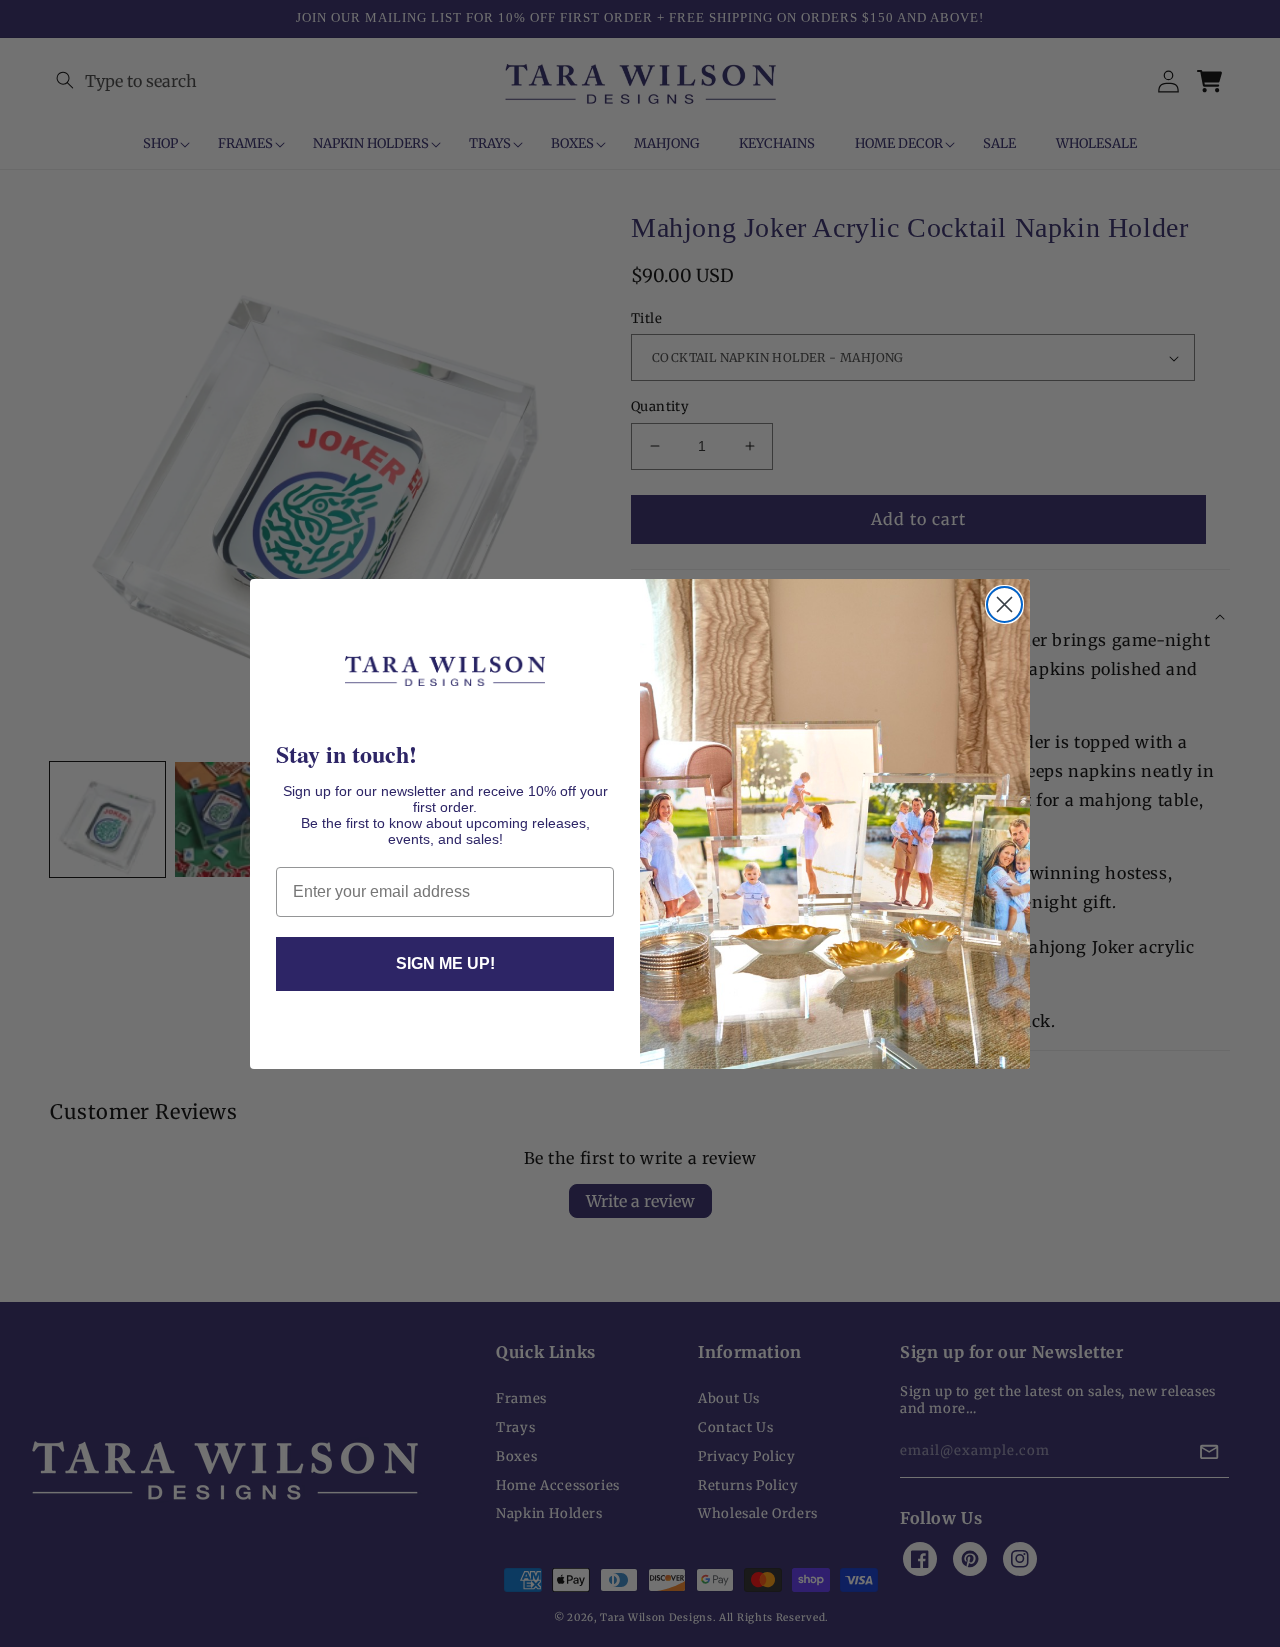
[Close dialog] (1004, 604)
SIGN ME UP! (445, 963)
